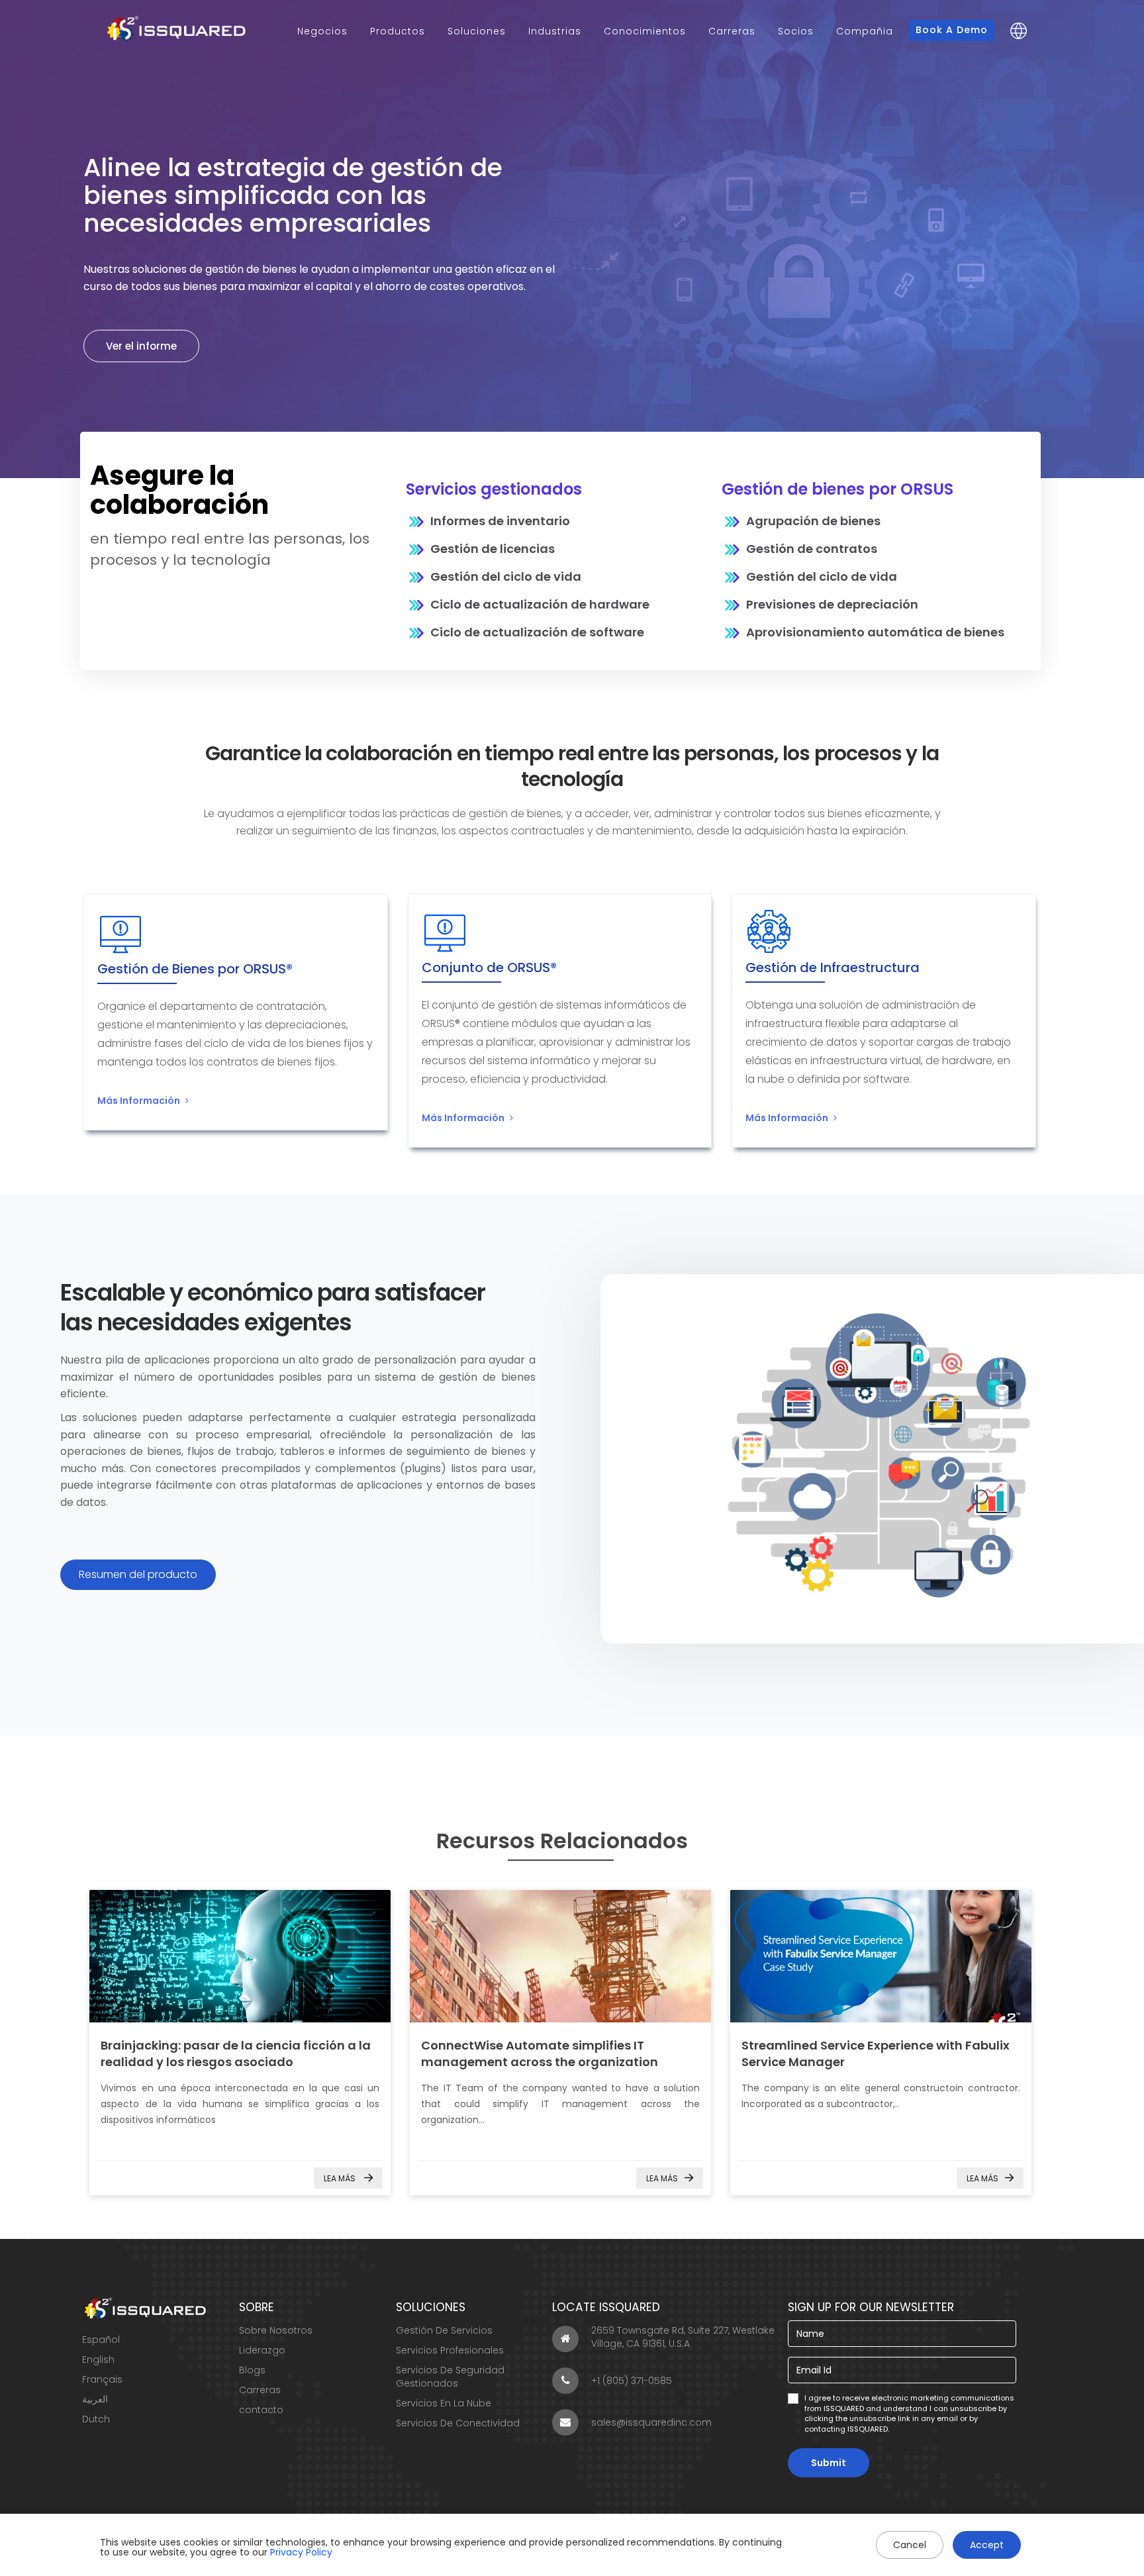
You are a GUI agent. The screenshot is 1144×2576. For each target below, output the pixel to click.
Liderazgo (262, 2350)
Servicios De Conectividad (458, 2423)
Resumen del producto (138, 1574)
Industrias (555, 31)
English (98, 2359)
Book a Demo (952, 30)
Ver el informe (141, 346)
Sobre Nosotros (276, 2330)
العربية (95, 2399)
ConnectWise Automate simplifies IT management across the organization (540, 2054)
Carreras (732, 31)
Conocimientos (645, 31)
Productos (398, 31)
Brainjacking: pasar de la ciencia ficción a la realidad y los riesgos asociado (236, 2054)
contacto (261, 2410)
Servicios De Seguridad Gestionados (450, 2377)
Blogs (252, 2370)
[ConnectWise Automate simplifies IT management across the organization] (560, 1956)
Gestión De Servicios (444, 2330)
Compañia (865, 31)
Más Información (139, 1101)
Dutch (96, 2419)
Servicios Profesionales (450, 2350)
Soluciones (477, 31)
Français (102, 2379)
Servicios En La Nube (444, 2403)
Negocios (322, 31)
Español (101, 2340)
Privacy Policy (301, 2552)
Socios (796, 31)
